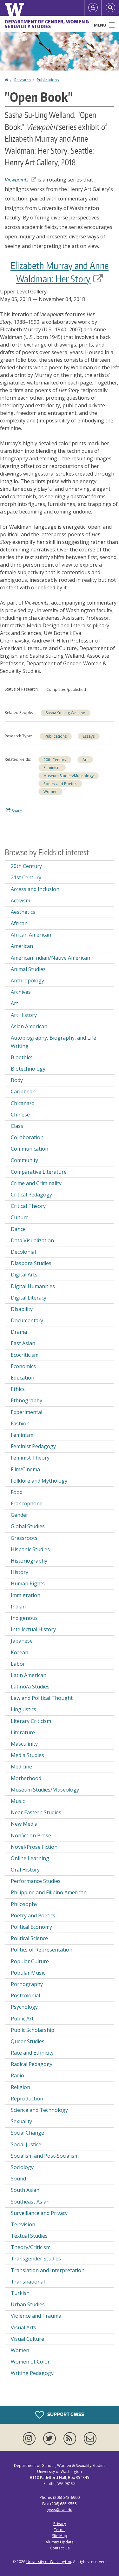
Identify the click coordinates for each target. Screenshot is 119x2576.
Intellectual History (33, 1629)
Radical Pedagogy (32, 2064)
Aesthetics (23, 912)
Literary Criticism (31, 1721)
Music (18, 1801)
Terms (60, 2530)
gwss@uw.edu (60, 2510)
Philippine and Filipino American (49, 1892)
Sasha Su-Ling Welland (66, 713)
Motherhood (26, 1778)
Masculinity (24, 1744)
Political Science (29, 1938)
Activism (20, 901)
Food (17, 1492)
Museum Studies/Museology (69, 776)
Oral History (25, 1870)
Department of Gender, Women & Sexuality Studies (47, 24)
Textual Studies (29, 2236)
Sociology (22, 2167)
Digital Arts (24, 1275)
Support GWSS (65, 2414)
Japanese (22, 1641)
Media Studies (27, 1755)
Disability (22, 1309)
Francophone (27, 1503)
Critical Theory (28, 1206)
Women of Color (30, 2362)
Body (17, 1080)
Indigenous (24, 1618)
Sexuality (21, 2121)
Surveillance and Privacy (39, 2213)
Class (17, 1126)
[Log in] (93, 8)
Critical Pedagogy (31, 1195)
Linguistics (23, 1709)
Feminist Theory (30, 1458)
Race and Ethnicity (32, 2053)
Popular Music (28, 1973)
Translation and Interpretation (48, 2270)
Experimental (26, 1412)
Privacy (60, 2524)
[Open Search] (110, 8)
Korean (20, 1652)
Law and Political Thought (42, 1698)
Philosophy (24, 1904)
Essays (89, 736)
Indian (18, 1607)
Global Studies (28, 1526)
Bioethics (22, 1057)
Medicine (21, 1767)
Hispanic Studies (30, 1549)
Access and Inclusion (35, 889)
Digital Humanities (33, 1286)
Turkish (20, 2293)
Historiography (29, 1561)
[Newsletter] (90, 2438)
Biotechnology (28, 1069)
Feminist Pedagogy (33, 1446)
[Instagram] (30, 2438)
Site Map (60, 2536)
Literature (23, 1732)
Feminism (52, 768)
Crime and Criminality (36, 1183)
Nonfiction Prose (31, 1835)
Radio (17, 2075)
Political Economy (31, 1927)
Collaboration (27, 1137)
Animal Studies (28, 969)
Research (23, 80)
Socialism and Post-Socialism (45, 2156)
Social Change (27, 2133)
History (20, 1572)
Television (23, 2224)
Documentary (27, 1320)
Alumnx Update (60, 2542)
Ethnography (26, 1400)
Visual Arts (23, 2327)
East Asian (23, 1343)
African (19, 923)
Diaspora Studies (31, 1263)
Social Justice (26, 2144)
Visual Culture (27, 2339)
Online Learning (30, 1858)
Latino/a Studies (30, 1687)
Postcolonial (25, 1995)
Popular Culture (30, 1961)
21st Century (26, 877)
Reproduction (27, 2099)
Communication (30, 1149)
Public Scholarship (33, 2030)
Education (23, 1378)
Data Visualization (32, 1240)
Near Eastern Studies (36, 1812)
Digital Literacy (29, 1298)
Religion (20, 2087)
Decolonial (23, 1252)
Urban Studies (28, 2304)
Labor (18, 1664)
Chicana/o (23, 1103)
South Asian (25, 2190)
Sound (18, 2179)
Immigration (26, 1595)
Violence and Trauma (36, 2316)
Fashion (20, 1423)
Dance (18, 1229)
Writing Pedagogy (32, 2373)
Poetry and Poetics (60, 784)
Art (85, 760)
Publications (48, 80)
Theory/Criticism (31, 2247)
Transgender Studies (36, 2259)
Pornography (27, 1984)
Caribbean (23, 1091)
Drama (19, 1332)
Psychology (24, 2007)
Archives (21, 992)
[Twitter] (51, 2438)
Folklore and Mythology (39, 1481)
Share (16, 811)
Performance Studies (36, 1881)
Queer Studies (28, 2041)
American (22, 946)
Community (24, 1160)
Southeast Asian (30, 2202)
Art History (24, 1015)
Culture (20, 1217)
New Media (24, 1824)
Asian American (29, 1026)
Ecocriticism (25, 1355)
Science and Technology (39, 2110)
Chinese (20, 1115)
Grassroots (24, 1538)
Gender (20, 1515)
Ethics (18, 1389)
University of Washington (49, 2562)
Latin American (29, 1675)
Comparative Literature (39, 1172)
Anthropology (27, 981)
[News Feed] (71, 2438)
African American (31, 935)
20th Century (55, 760)
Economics (23, 1366)
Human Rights (28, 1583)
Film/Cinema (25, 1469)
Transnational (28, 2282)
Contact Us (60, 2548)
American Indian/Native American (50, 958)
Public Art (22, 2019)
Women (50, 792)
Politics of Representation (42, 1950)
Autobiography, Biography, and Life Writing (53, 1042)
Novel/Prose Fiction (34, 1847)
